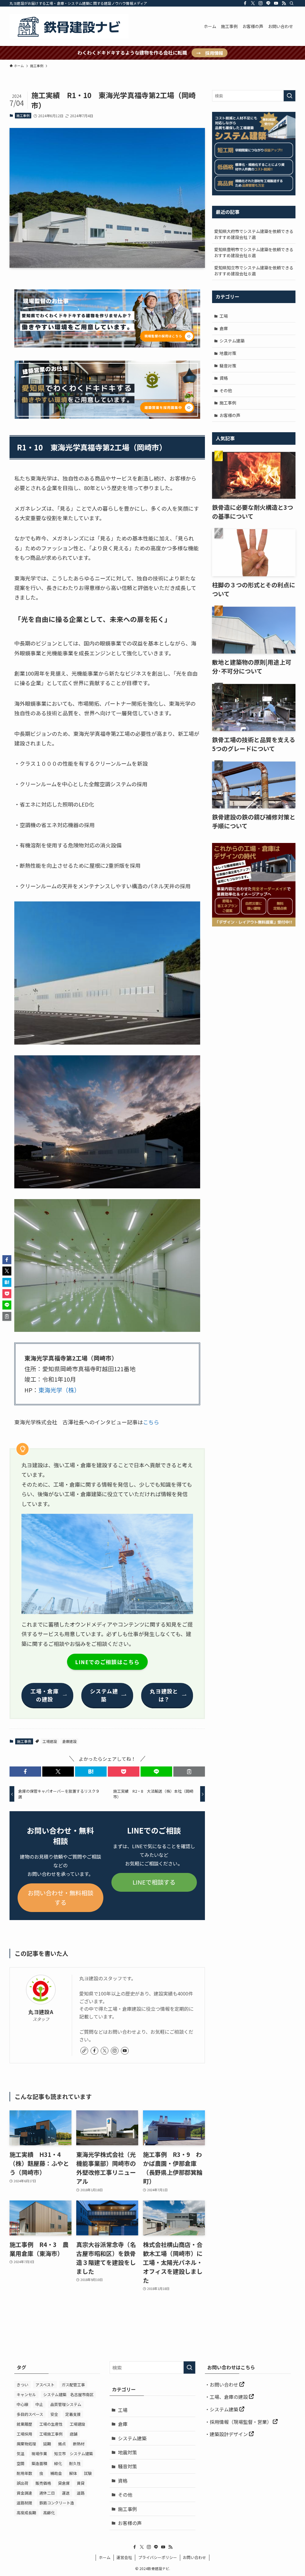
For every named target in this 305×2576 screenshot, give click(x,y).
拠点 (62, 2444)
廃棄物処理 (26, 2444)
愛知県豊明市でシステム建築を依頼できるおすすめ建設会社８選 (254, 252)
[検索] (292, 3)
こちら (151, 1422)
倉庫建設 (69, 1741)
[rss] (284, 3)
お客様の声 (230, 415)
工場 (224, 316)
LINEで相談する (154, 1882)
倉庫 (224, 328)
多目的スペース (30, 2414)
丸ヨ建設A (41, 2012)
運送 (66, 2493)
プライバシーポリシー (158, 2557)
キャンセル (26, 2394)
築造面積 (39, 2463)
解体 (73, 2473)
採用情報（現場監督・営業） (241, 2422)
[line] (268, 3)
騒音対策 (228, 366)
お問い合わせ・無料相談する (60, 1898)
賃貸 (81, 2483)
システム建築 (232, 341)
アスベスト (45, 2385)
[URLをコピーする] (189, 1772)
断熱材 (79, 2444)
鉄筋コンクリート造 (57, 2503)
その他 (226, 390)
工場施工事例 (51, 2434)
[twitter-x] (253, 3)
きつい (22, 2385)
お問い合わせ (225, 2385)
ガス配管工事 (73, 2385)
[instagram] (261, 3)
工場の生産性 (51, 2424)
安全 (54, 2414)
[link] (84, 2051)
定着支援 (73, 2414)
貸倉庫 (64, 2483)
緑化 (58, 2463)
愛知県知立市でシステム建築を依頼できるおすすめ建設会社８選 (254, 271)
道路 (81, 2493)
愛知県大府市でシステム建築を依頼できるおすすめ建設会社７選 (254, 234)
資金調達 (24, 2493)
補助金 (56, 2473)
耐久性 (75, 2463)
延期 (47, 2444)
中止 (39, 2404)
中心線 (22, 2404)
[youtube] (276, 3)
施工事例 (23, 115)
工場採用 (24, 2434)
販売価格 (43, 2483)
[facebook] (245, 3)
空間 (21, 2463)
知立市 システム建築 (74, 2454)
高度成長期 (26, 2513)
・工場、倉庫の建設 (227, 2397)
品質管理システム (66, 2404)
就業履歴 (24, 2424)
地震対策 (228, 353)
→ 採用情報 (210, 53)
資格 (224, 378)
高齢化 (49, 2513)
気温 (21, 2454)
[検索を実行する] (290, 96)
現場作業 (39, 2454)
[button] (25, 1772)
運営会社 (124, 2557)
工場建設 (50, 1741)
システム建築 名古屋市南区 (68, 2394)
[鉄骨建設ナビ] (69, 26)
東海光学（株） (59, 1390)
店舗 (74, 2434)
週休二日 (47, 2493)
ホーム (105, 2557)
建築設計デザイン (229, 2434)
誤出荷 (22, 2483)
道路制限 (24, 2503)
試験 (88, 2473)
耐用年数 (24, 2473)
